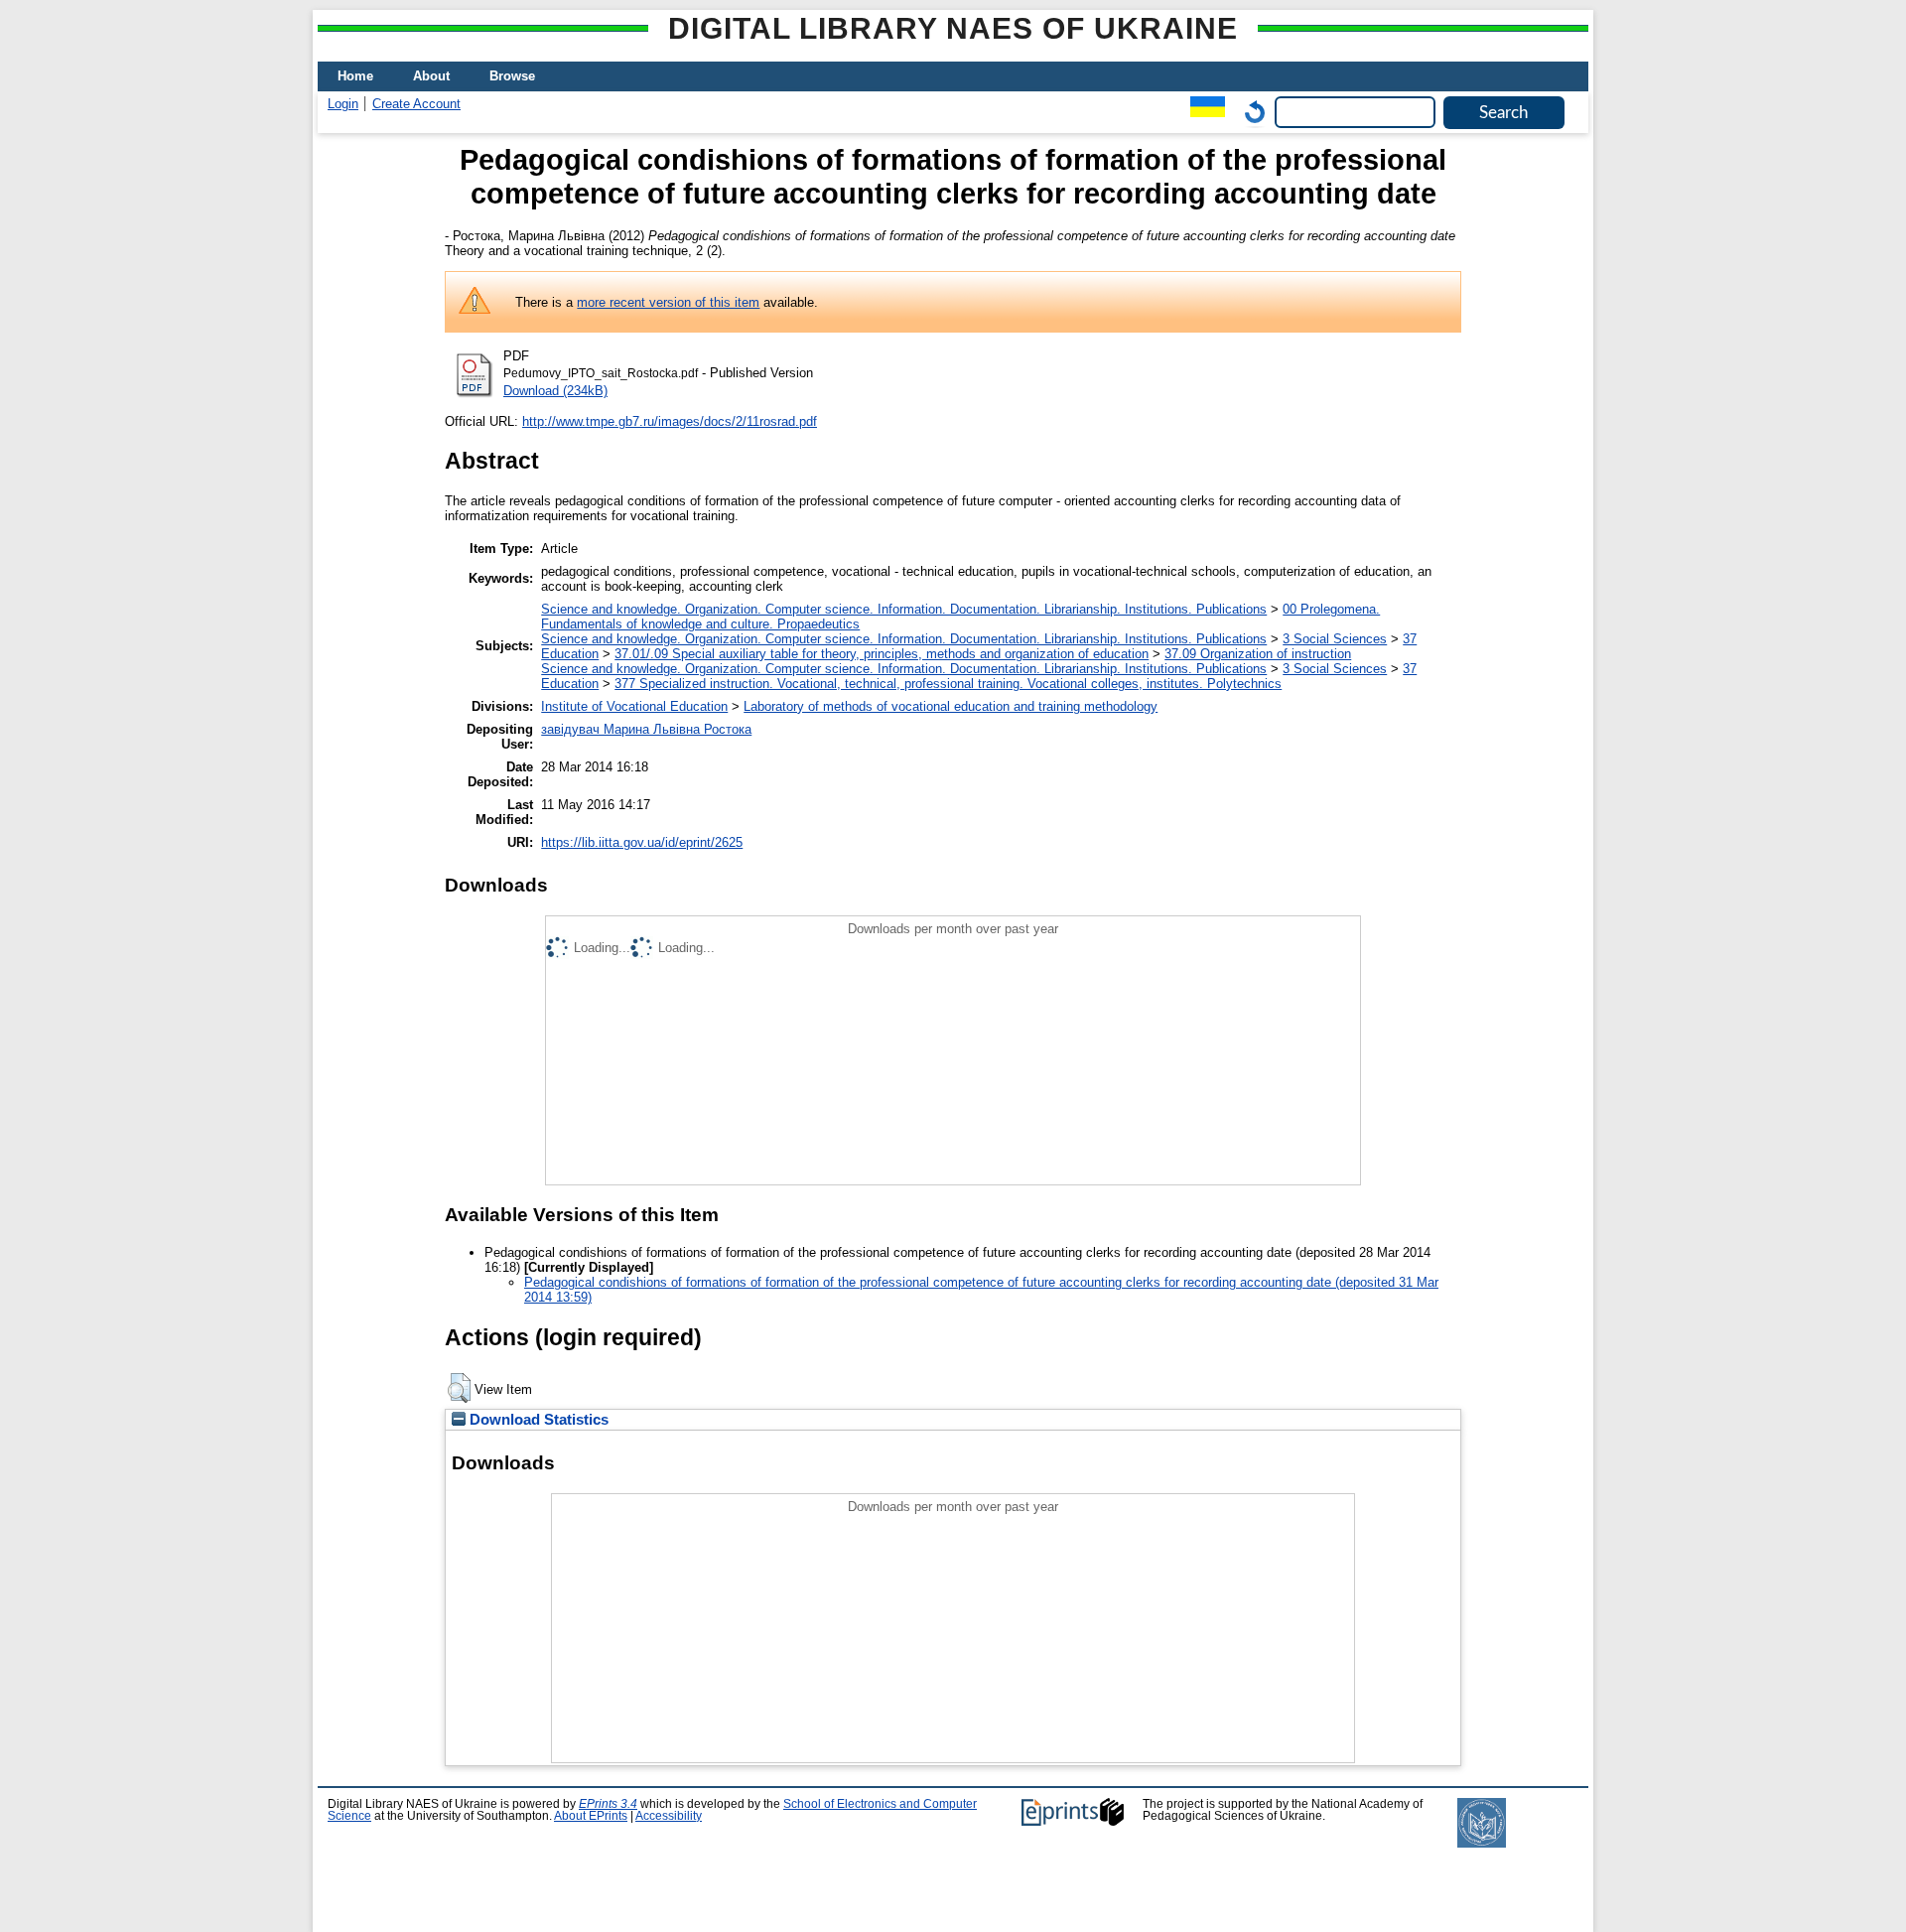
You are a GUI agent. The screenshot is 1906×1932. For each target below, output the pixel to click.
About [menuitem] (431, 76)
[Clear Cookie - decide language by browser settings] (1250, 112)
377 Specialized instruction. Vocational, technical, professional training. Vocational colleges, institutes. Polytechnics (948, 684)
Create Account (416, 104)
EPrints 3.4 (608, 1804)
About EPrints (591, 1816)
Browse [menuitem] (512, 76)
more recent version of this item (668, 302)
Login (343, 104)
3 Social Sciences (1335, 639)
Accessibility (669, 1816)
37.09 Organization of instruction (1258, 654)
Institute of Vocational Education (634, 706)
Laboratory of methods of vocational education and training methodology (951, 706)
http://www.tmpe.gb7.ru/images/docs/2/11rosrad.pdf (670, 421)
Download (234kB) (555, 391)
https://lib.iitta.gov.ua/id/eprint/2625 (642, 842)
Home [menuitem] (355, 76)
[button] (459, 1388)
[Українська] (1203, 112)
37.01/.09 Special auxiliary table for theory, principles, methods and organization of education (882, 654)
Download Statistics (537, 1420)
